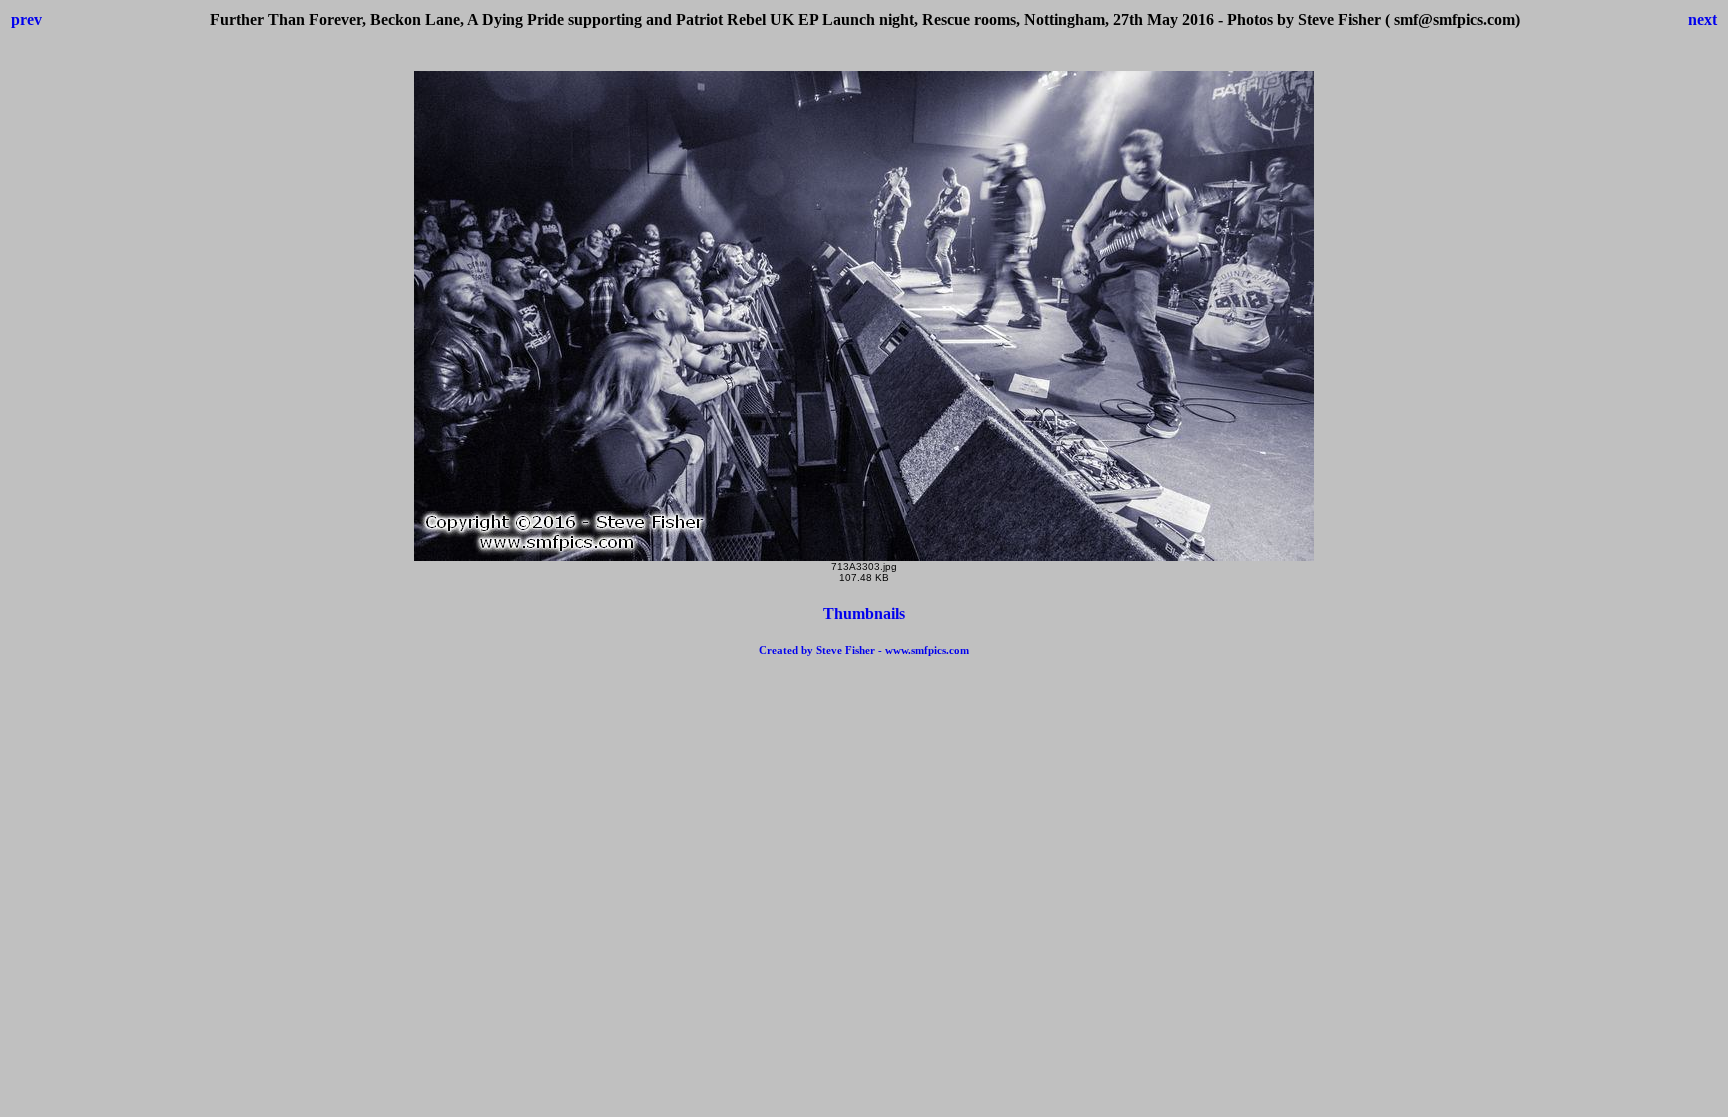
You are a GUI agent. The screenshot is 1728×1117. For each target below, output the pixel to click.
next (1702, 19)
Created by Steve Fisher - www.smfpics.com (864, 650)
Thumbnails (864, 613)
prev (26, 19)
